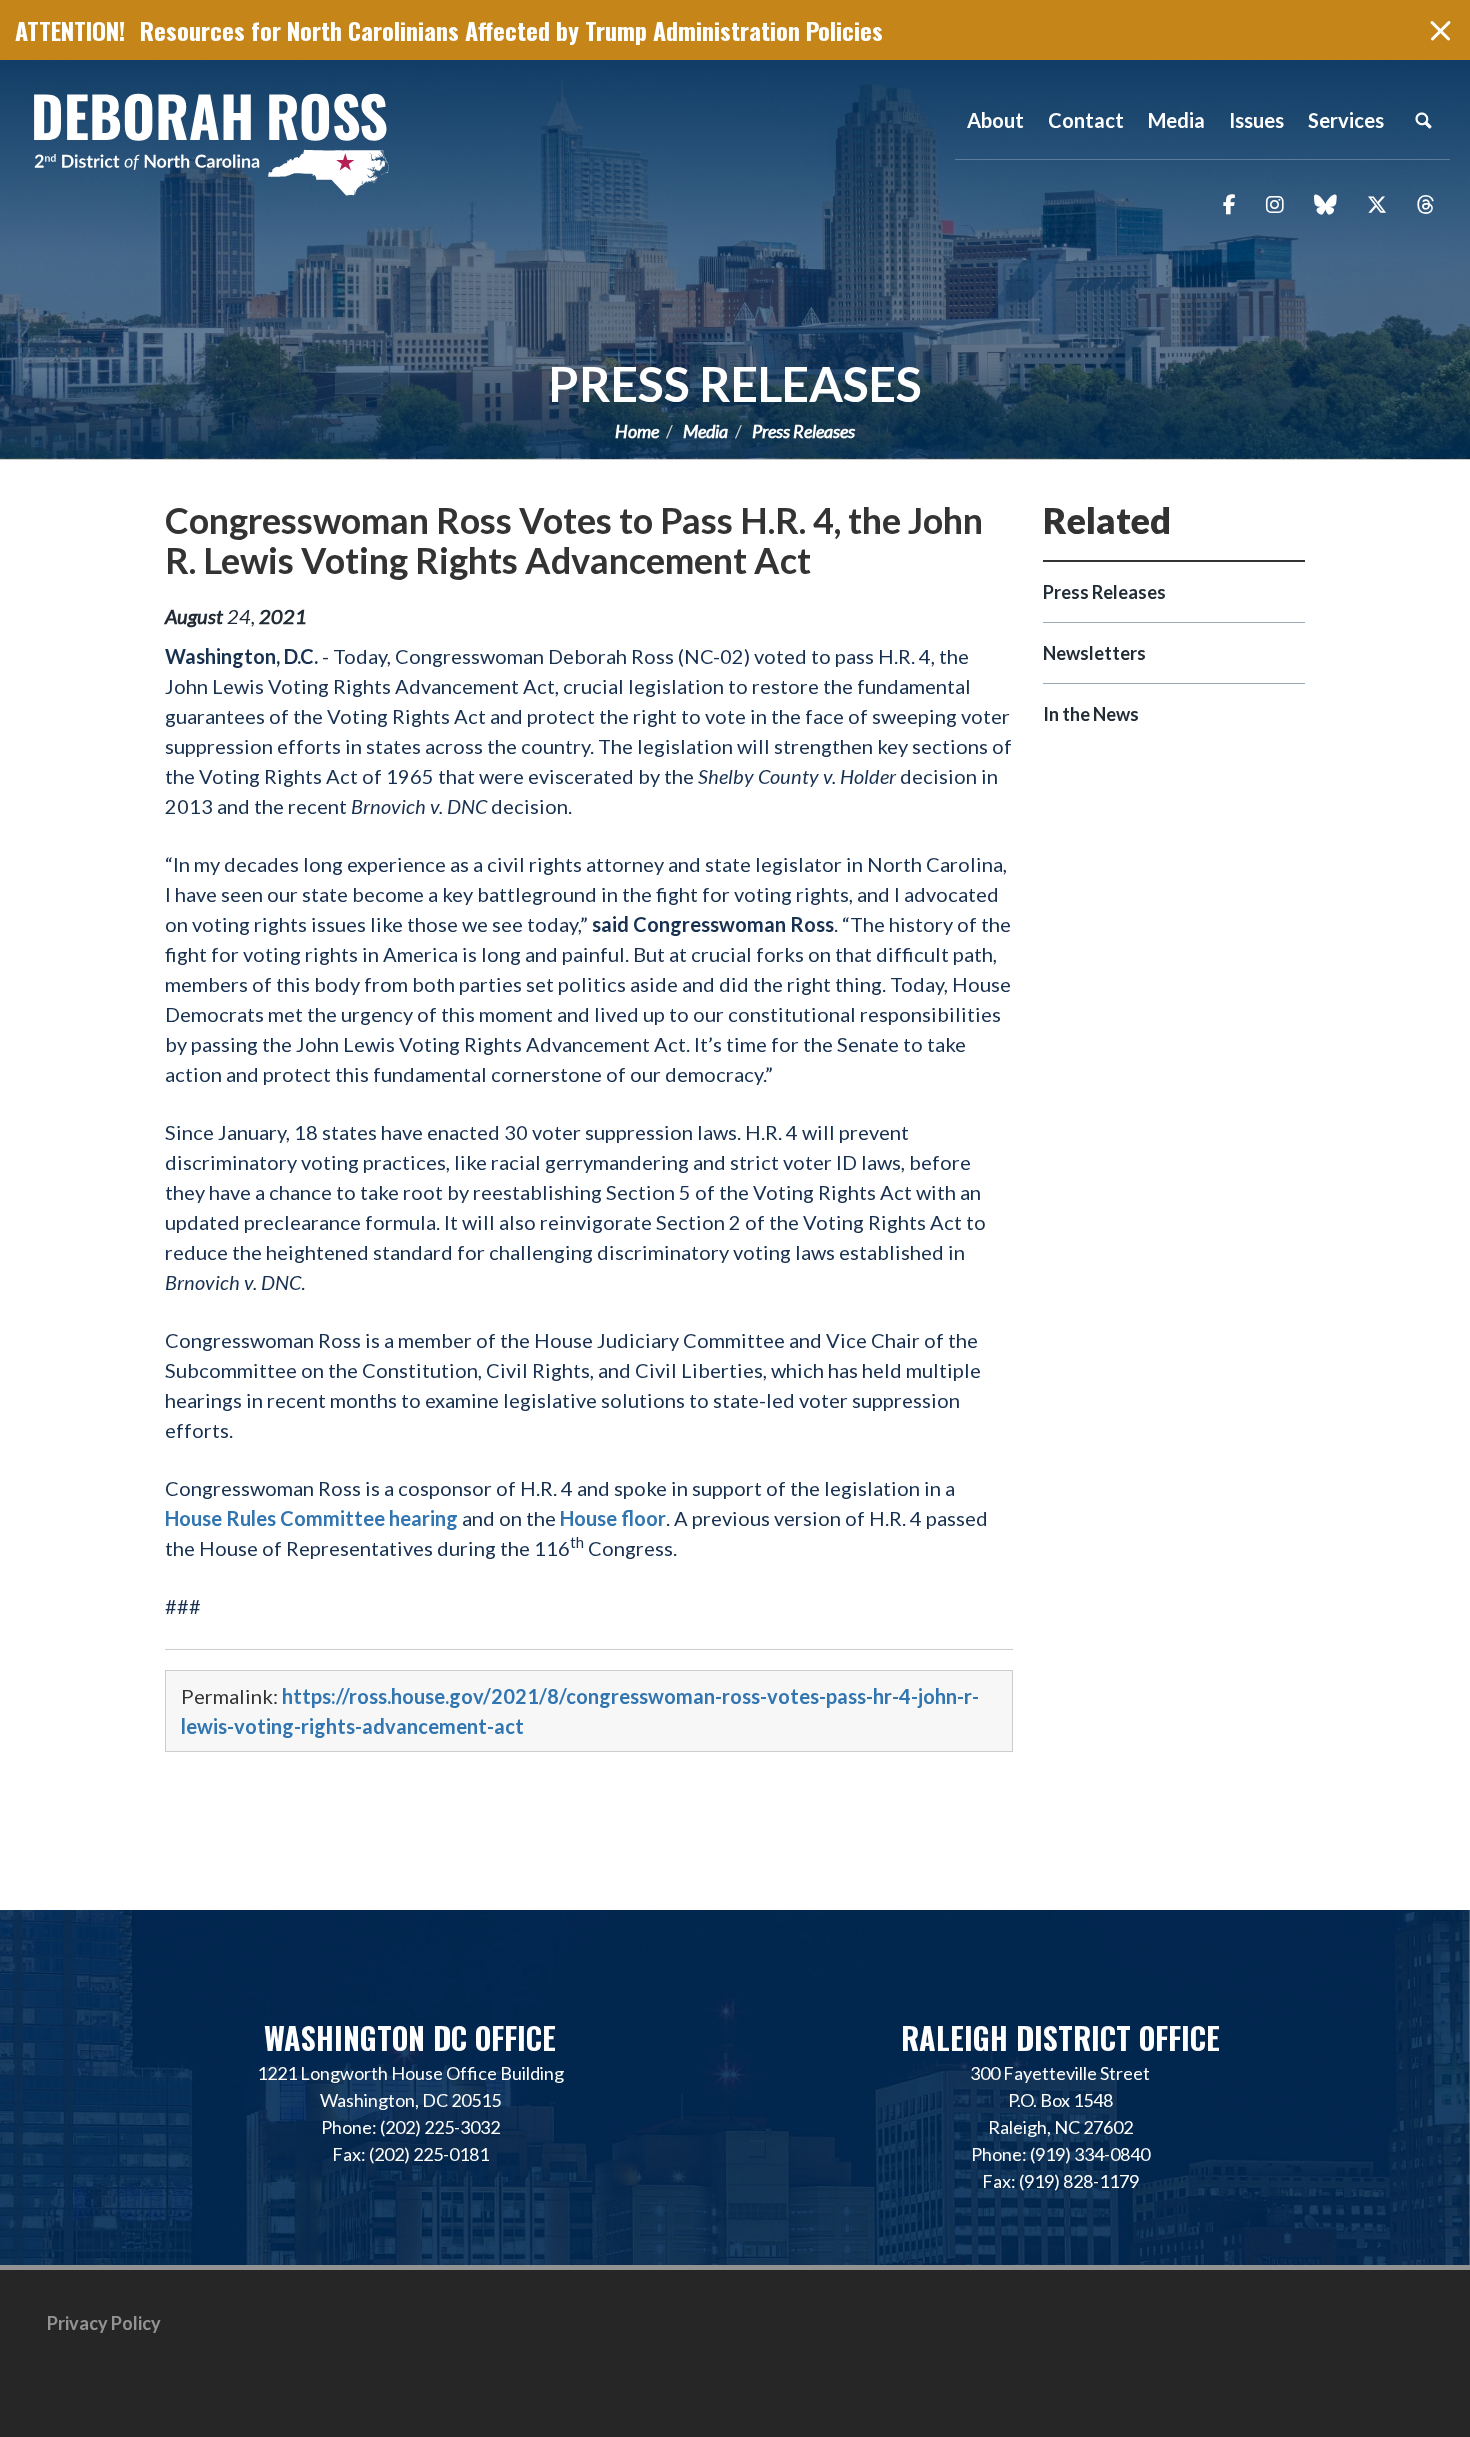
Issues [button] (1256, 120)
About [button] (995, 120)
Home (637, 431)
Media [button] (1176, 120)
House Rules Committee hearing (311, 1518)
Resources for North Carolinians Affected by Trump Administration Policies (511, 30)
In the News (1091, 714)
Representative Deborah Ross (210, 142)
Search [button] (1423, 120)
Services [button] (1346, 120)
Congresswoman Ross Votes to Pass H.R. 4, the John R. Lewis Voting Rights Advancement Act (574, 540)
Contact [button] (1086, 120)
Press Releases (735, 383)
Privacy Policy (104, 2323)
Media (705, 431)
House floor (613, 1518)
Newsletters (1094, 653)
